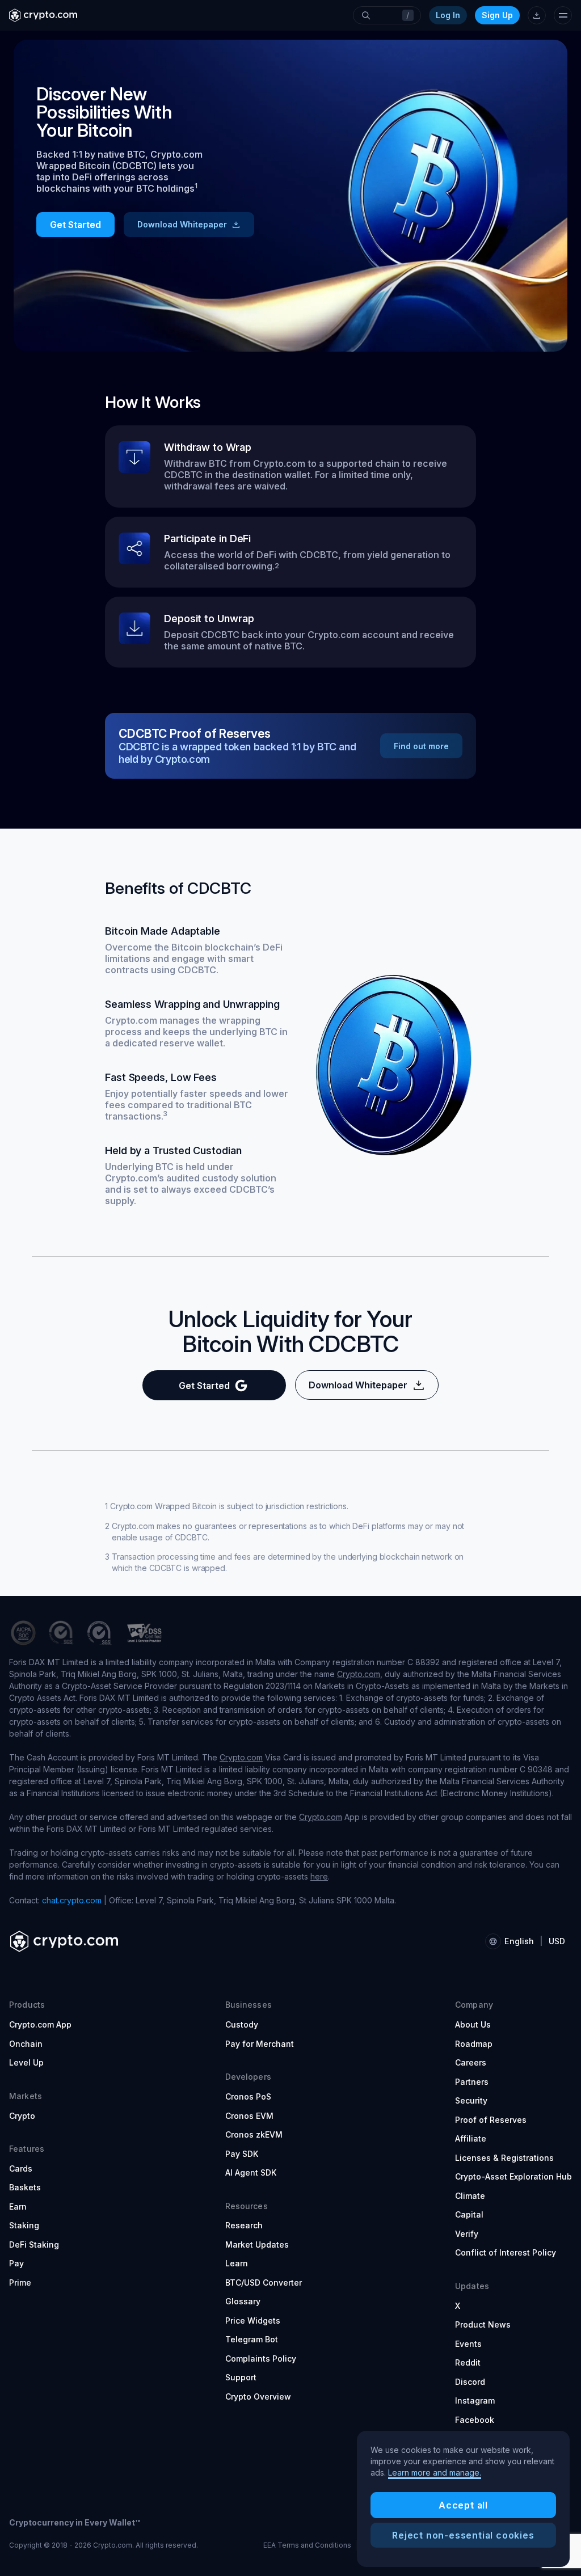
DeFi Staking (34, 2245)
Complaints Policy (261, 2358)
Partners (472, 2082)
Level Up (26, 2062)
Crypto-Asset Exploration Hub (513, 2176)
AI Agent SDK (251, 2172)
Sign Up (497, 15)
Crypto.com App (40, 2024)
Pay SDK (242, 2154)
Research (244, 2225)
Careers (471, 2062)
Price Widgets (253, 2320)
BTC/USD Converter (264, 2282)
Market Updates (257, 2245)
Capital (469, 2214)
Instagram (475, 2400)
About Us (473, 2024)
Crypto (22, 2116)
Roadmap (474, 2044)
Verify (467, 2234)
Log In (448, 15)
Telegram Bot (252, 2339)
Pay (16, 2263)
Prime (20, 2282)
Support (241, 2377)
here (319, 1876)
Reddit (468, 2362)
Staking (24, 2225)
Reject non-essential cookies (463, 2535)
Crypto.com (359, 1674)
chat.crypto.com (72, 1900)
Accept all (463, 2505)
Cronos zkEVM (254, 2134)
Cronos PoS (248, 2096)
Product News (483, 2324)
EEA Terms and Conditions (307, 2545)
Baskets (25, 2187)
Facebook (475, 2420)
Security (471, 2100)
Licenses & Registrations (504, 2158)
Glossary (243, 2301)
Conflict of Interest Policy (506, 2252)
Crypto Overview (258, 2396)
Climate (470, 2196)
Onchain (26, 2044)
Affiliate (471, 2138)
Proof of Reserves (491, 2120)
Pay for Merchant (260, 2044)
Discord (470, 2382)
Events (468, 2344)
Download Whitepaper (182, 224)
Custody (242, 2024)
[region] (463, 2499)
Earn (18, 2207)
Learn (237, 2263)
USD (557, 1941)
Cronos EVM (249, 2116)
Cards (21, 2169)
